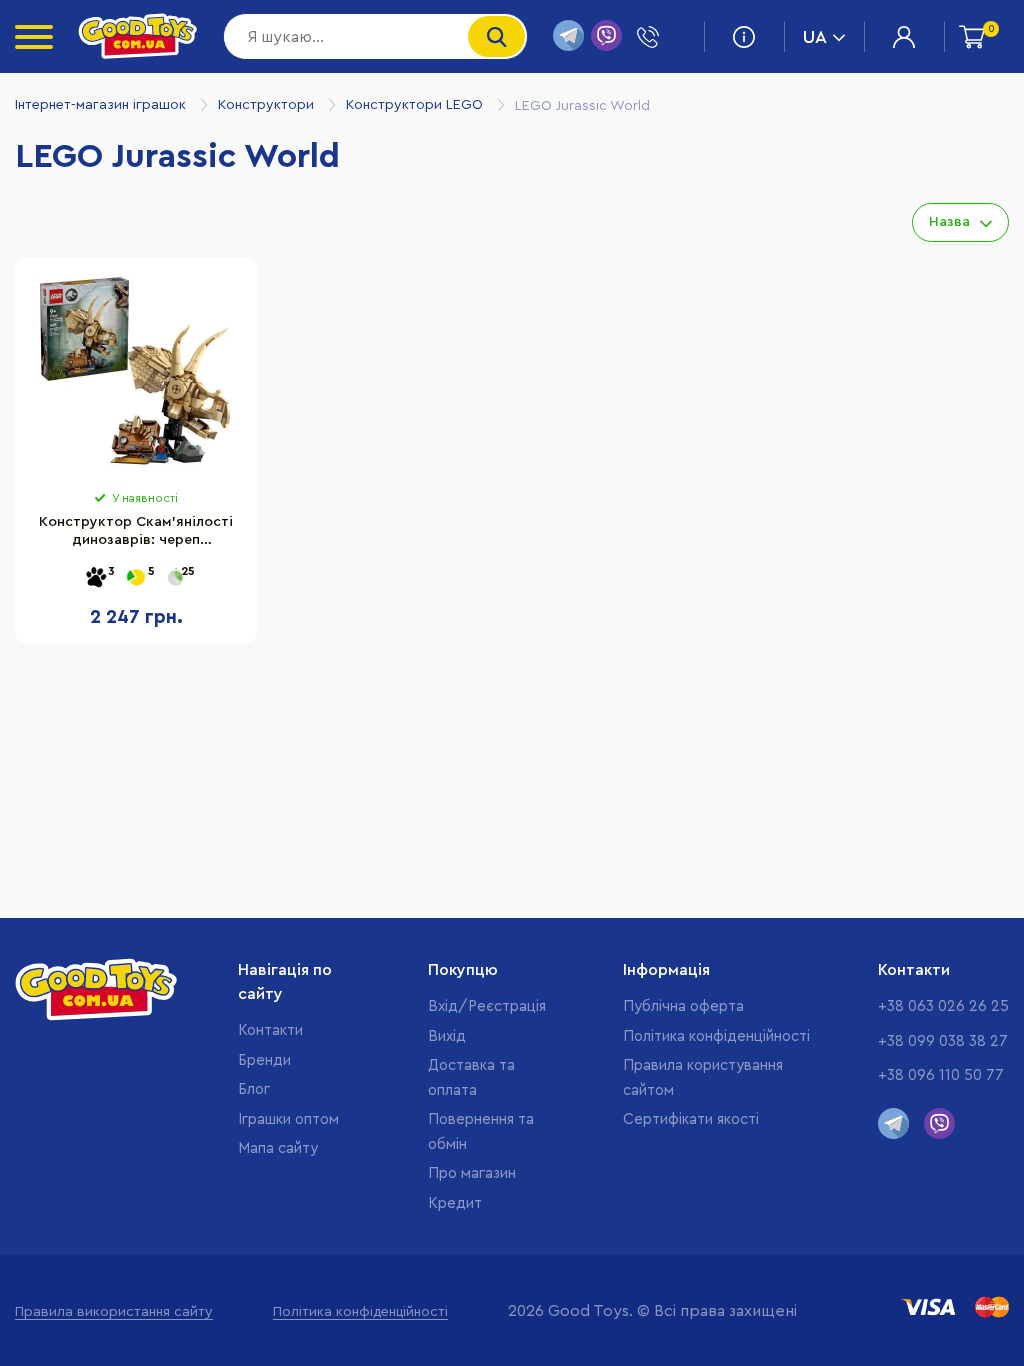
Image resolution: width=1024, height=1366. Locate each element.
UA (815, 37)
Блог (254, 1089)
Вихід (447, 1036)
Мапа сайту (278, 1148)
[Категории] (34, 37)
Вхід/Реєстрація (487, 1006)
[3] (96, 578)
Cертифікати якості (691, 1119)
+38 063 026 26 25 (943, 1006)
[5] (136, 578)
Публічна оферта (683, 1006)
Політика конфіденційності (716, 1036)
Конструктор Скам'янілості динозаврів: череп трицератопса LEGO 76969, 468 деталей (136, 534)
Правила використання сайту (114, 1312)
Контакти (270, 1030)
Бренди (264, 1060)
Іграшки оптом (288, 1119)
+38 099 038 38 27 (943, 1041)
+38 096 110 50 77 (941, 1075)
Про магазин (472, 1173)
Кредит (455, 1203)
